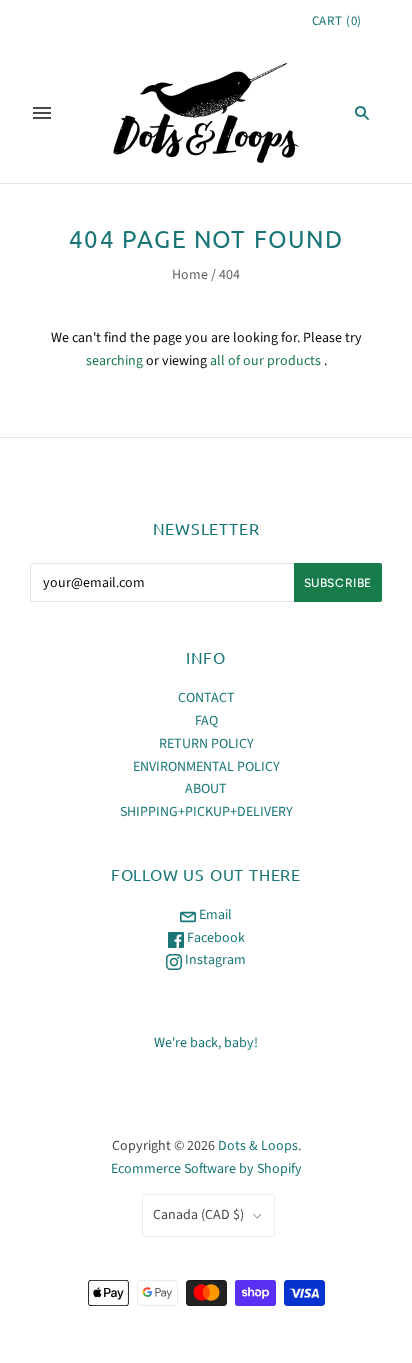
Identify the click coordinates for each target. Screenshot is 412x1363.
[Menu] (42, 113)
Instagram (214, 960)
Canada (198, 1215)
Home (190, 275)
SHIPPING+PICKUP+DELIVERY (206, 812)
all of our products (265, 361)
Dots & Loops (258, 1146)
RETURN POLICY (206, 744)
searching (114, 361)
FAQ (206, 721)
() (337, 21)
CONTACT (206, 698)
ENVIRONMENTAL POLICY (206, 767)
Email (214, 915)
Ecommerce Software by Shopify (206, 1169)
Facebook (214, 938)
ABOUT (206, 789)
